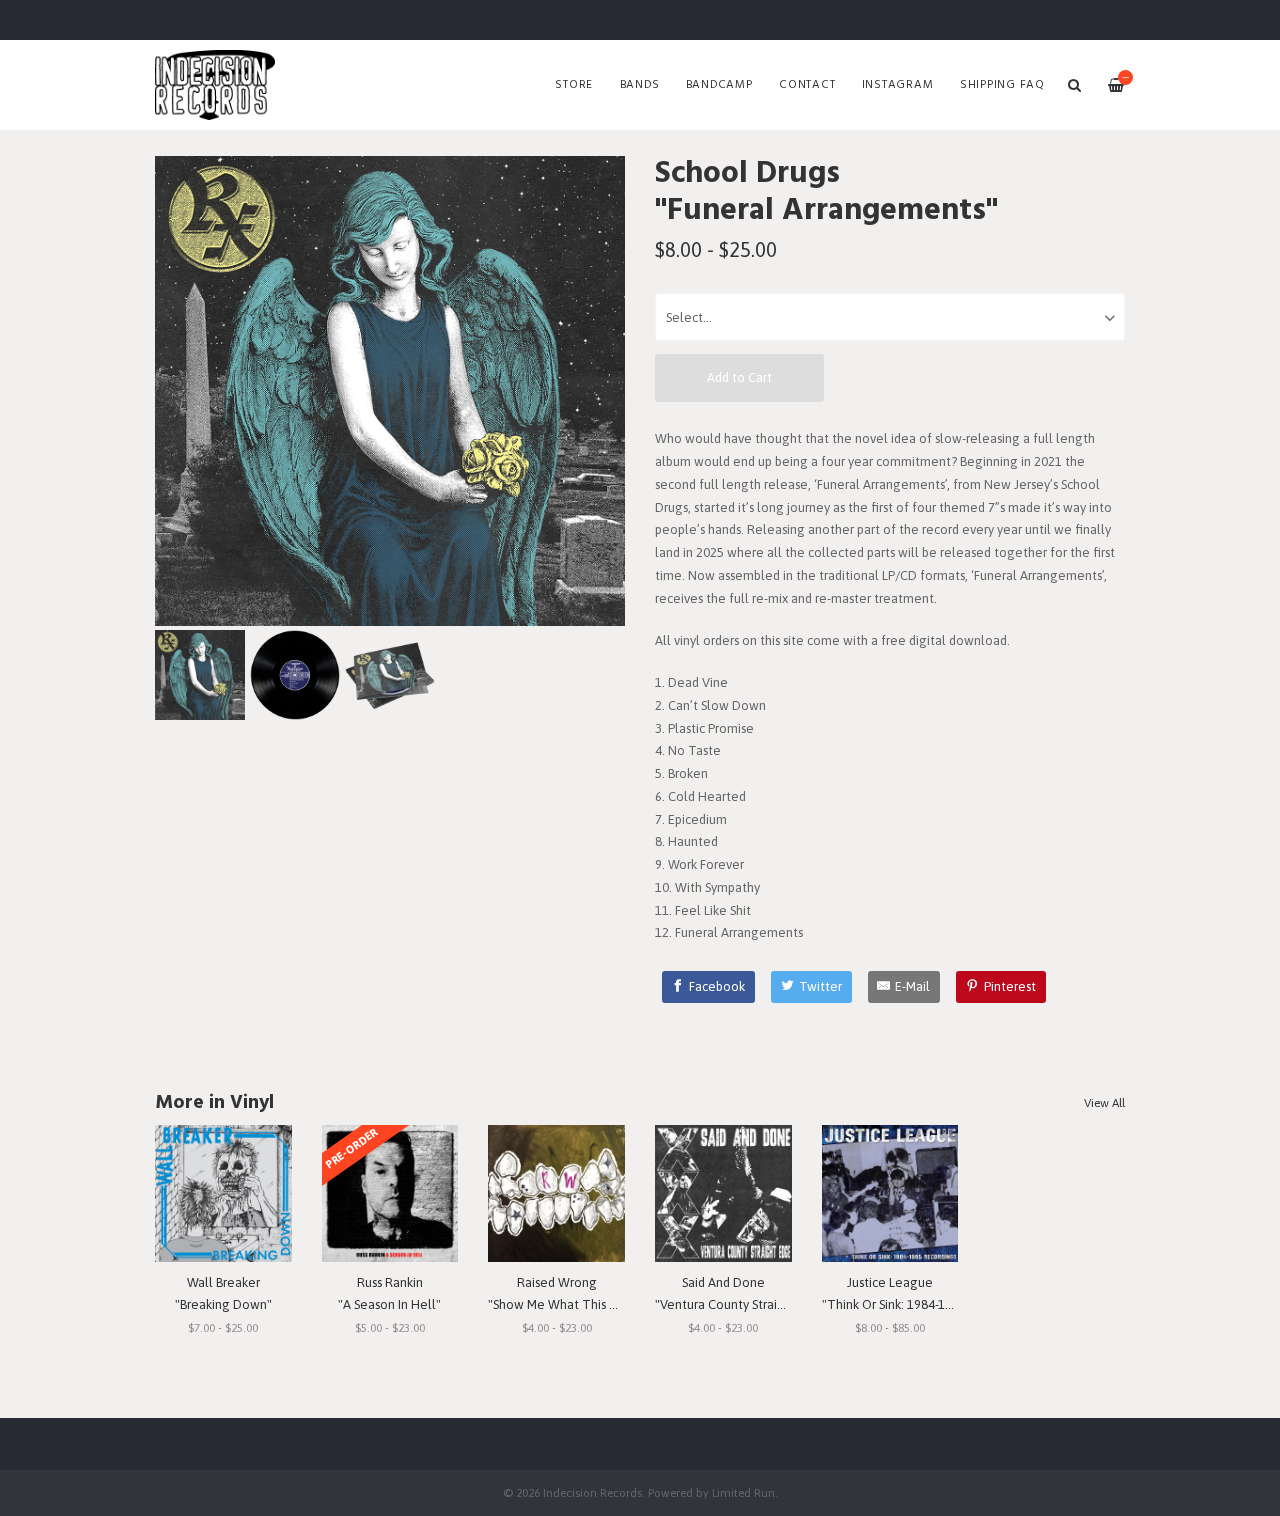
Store (574, 85)
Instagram (898, 85)
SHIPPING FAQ (1002, 85)
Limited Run (743, 1492)
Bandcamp (719, 85)
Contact (807, 85)
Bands (640, 85)
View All (1104, 1103)
